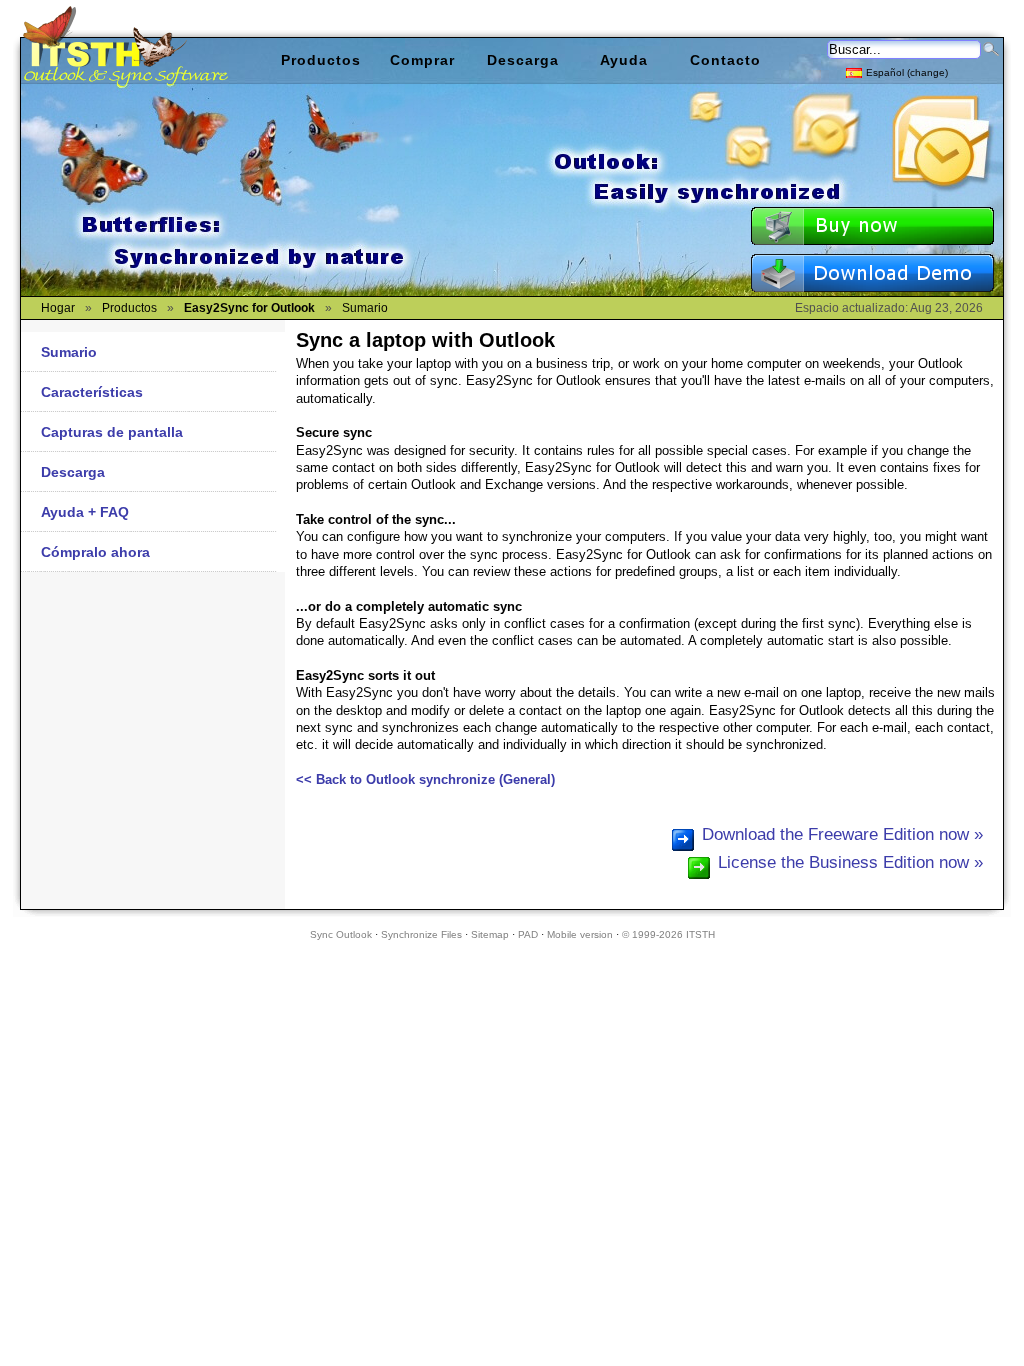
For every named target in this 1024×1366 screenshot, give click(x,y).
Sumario (69, 352)
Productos (321, 60)
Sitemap (490, 934)
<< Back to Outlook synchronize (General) (425, 779)
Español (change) (907, 72)
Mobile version (580, 934)
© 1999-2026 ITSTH (668, 934)
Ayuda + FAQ (85, 512)
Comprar (422, 60)
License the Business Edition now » (850, 862)
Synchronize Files (421, 934)
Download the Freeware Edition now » (842, 834)
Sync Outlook (341, 934)
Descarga (73, 472)
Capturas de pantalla (112, 432)
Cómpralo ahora (95, 552)
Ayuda (624, 60)
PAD (528, 934)
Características (92, 392)
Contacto (725, 60)
